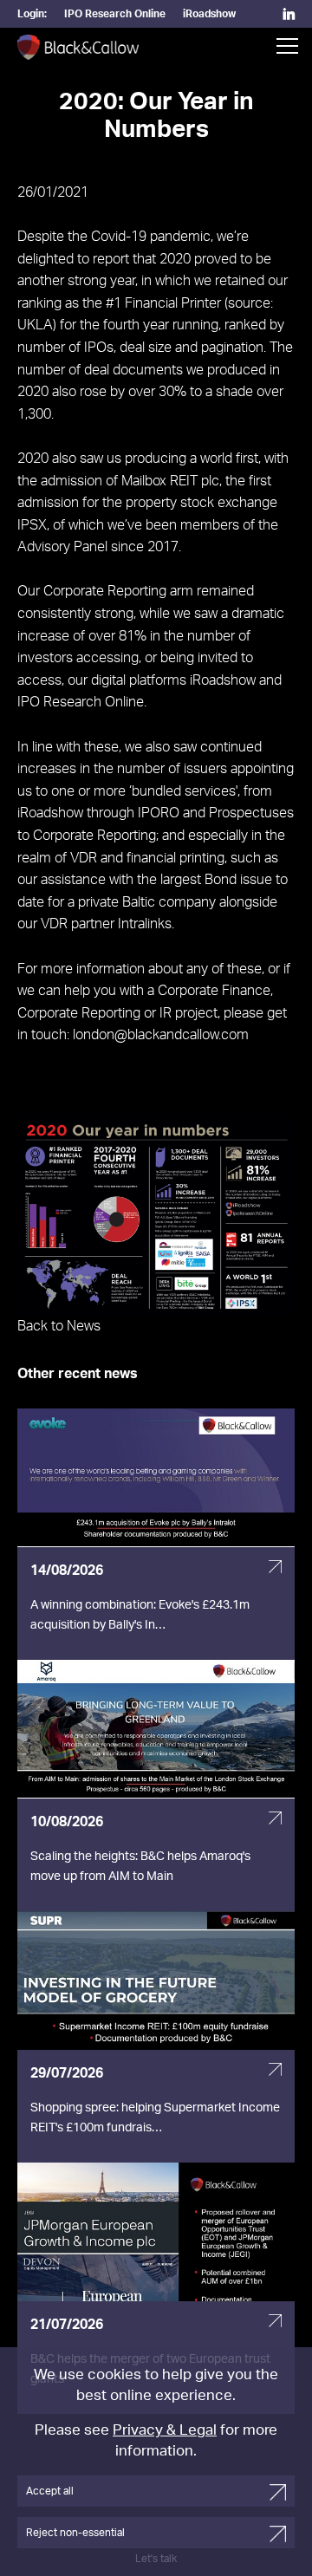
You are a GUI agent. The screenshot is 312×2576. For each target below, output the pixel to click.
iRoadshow (209, 14)
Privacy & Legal (165, 2430)
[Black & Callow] (78, 49)
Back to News (59, 1326)
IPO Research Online (115, 14)
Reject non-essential (75, 2533)
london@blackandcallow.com (161, 1035)
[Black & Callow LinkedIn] (289, 16)
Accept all (50, 2491)
